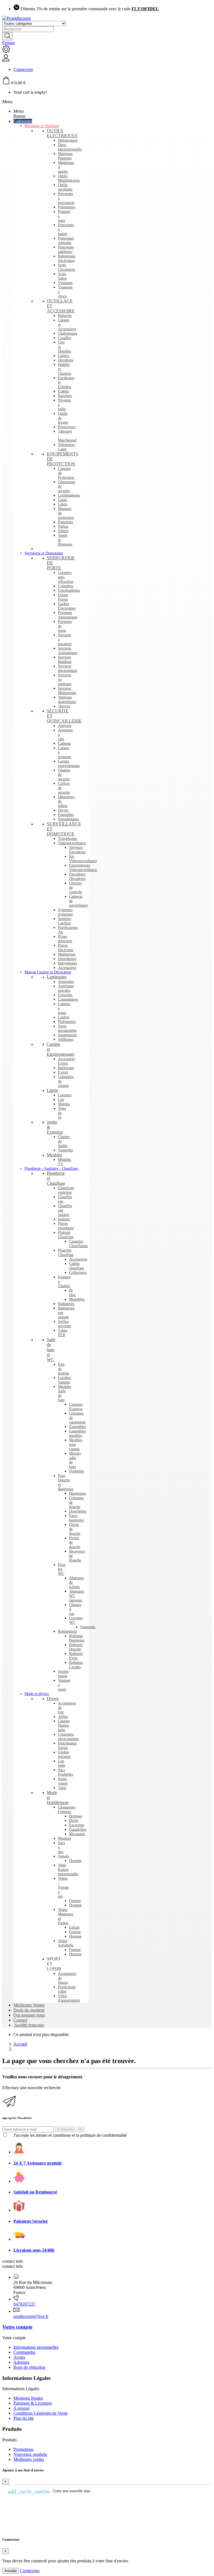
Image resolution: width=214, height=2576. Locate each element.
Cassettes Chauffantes (78, 1244)
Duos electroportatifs (70, 147)
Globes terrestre (64, 1754)
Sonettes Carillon (65, 921)
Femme (75, 1901)
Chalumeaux (68, 333)
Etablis (63, 391)
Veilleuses (66, 1039)
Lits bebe (62, 1763)
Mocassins (77, 1834)
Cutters (64, 356)
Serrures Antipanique (68, 651)
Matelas (64, 1104)
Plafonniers (67, 1022)
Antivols (65, 726)
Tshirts (63, 531)
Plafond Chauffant (66, 1235)
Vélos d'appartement (69, 1998)
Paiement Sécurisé (31, 2221)
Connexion (30, 2571)
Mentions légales (28, 2398)
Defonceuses (68, 140)
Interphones (67, 959)
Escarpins (77, 1825)
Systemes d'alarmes (65, 912)
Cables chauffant (76, 1266)
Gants (62, 500)
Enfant (74, 1927)
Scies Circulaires (66, 267)
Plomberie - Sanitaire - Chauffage (51, 1169)
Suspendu (88, 1627)
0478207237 (25, 2304)
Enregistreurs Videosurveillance (83, 868)
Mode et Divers (37, 1694)
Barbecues (66, 1068)
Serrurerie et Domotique (44, 553)
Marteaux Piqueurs (65, 156)
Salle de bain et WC (51, 1350)
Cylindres (65, 586)
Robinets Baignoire (77, 1638)
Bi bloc (72, 1293)
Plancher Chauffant (66, 1253)
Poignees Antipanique (68, 615)
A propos (21, 2408)
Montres (64, 1838)
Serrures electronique (68, 668)
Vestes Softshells (66, 1943)
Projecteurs (67, 427)
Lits (61, 1100)
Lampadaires (68, 999)
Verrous (64, 706)
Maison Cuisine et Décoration (48, 972)
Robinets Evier (76, 1656)
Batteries (65, 316)
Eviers (63, 1072)
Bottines (76, 1816)
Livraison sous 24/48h (34, 2250)
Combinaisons (69, 495)
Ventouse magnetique (67, 699)
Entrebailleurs (69, 590)
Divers (63, 810)
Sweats (63, 1856)
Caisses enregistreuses (69, 763)
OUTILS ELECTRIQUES (62, 133)
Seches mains (63, 1674)
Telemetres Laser (66, 447)
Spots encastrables (67, 1028)
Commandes (24, 2352)
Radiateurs (66, 1304)
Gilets (63, 504)
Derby (74, 1821)
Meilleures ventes (29, 2459)
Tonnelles (65, 1150)
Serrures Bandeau (65, 659)
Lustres (64, 1017)
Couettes (65, 1095)
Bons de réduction (29, 2367)
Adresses (21, 2362)
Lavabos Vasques (65, 1380)
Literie (53, 1090)
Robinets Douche (76, 1647)
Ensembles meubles (77, 1433)
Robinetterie (68, 1631)
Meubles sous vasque (76, 1444)
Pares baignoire (76, 1518)
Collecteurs (78, 1273)
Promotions (23, 2449)
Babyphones (67, 963)
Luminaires (57, 977)
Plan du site (24, 2418)
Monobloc (77, 1299)
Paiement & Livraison (33, 2403)
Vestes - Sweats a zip (63, 1887)
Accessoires (67, 968)
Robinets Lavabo (76, 1665)
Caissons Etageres (76, 1407)
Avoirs (19, 2357)
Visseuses (65, 283)
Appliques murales (66, 988)
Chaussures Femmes (67, 1809)
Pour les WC (62, 1569)
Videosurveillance (72, 843)
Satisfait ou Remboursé (35, 2192)
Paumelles (66, 815)
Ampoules (66, 982)
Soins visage (63, 1781)
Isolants (64, 1219)
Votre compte (17, 2327)
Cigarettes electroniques (68, 1737)
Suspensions (67, 1035)
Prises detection (65, 939)
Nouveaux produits (30, 2454)
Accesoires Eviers (66, 1061)
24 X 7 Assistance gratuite (38, 2163)
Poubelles (77, 1471)
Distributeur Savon (67, 1745)
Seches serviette (65, 1324)
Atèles (63, 1717)
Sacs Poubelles (65, 1772)
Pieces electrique (66, 948)
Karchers (65, 396)
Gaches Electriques (67, 606)
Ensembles (77, 1427)
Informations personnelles (36, 2347)
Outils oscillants (65, 187)
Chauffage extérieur (66, 1190)
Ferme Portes (63, 597)
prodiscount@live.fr (31, 2316)
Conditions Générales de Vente (41, 2413)
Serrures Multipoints (67, 691)
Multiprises (67, 954)
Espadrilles (78, 1829)
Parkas (63, 526)
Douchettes (78, 1511)
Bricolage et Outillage (42, 126)
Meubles (54, 1155)
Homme (75, 1861)
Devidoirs (66, 360)
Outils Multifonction (69, 178)
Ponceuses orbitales (66, 240)
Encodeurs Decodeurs (77, 876)
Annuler (11, 2571)
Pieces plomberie (66, 1226)
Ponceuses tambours (66, 249)
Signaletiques (68, 819)
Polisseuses (67, 207)
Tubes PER (63, 1333)
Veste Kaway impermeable (68, 1870)
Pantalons (65, 522)
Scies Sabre (62, 276)
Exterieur (65, 995)
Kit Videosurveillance (83, 859)
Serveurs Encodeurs (77, 850)
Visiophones (67, 839)
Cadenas (64, 743)
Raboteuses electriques (67, 258)
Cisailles (65, 338)
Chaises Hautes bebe (64, 1725)
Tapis (62, 1788)
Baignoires (77, 1493)
